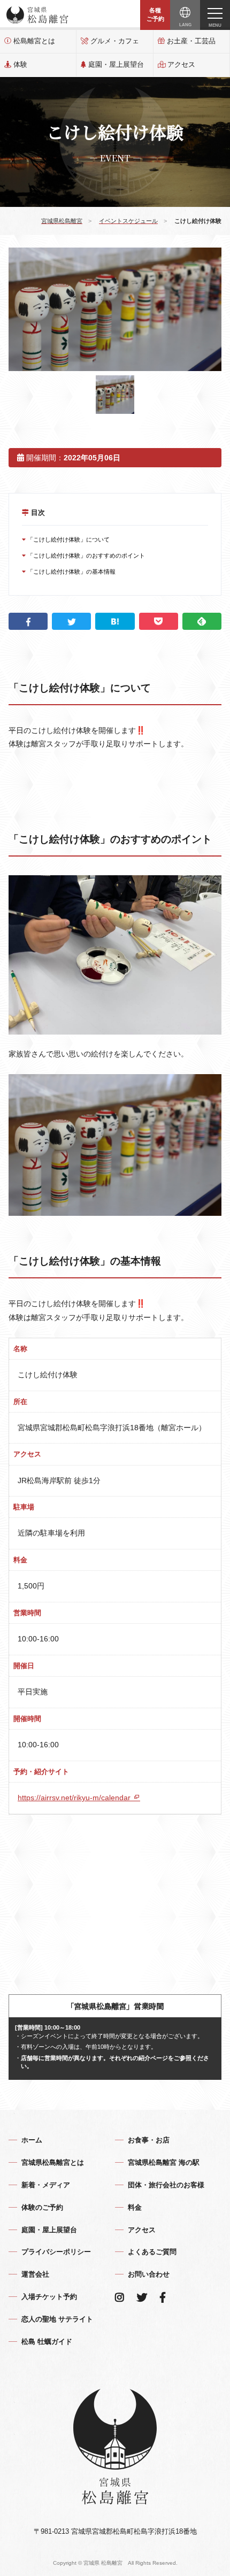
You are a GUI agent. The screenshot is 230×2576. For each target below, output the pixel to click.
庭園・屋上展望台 (116, 64)
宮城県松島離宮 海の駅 (164, 2162)
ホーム (32, 2140)
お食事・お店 (149, 2140)
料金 (135, 2207)
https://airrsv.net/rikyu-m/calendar (75, 1798)
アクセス (181, 64)
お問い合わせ (149, 2274)
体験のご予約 (42, 2207)
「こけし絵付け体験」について (68, 539)
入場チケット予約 (49, 2297)
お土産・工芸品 (191, 41)
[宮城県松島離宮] (37, 15)
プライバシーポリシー (56, 2252)
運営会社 (35, 2274)
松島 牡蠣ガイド (47, 2342)
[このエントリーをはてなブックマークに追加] (115, 621)
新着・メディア (46, 2185)
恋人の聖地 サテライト (57, 2319)
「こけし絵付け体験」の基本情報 (71, 572)
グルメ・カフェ (115, 41)
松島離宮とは (34, 41)
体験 (20, 64)
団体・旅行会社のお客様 (166, 2185)
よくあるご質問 (152, 2252)
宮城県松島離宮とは (53, 2162)
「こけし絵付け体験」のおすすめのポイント (85, 556)
